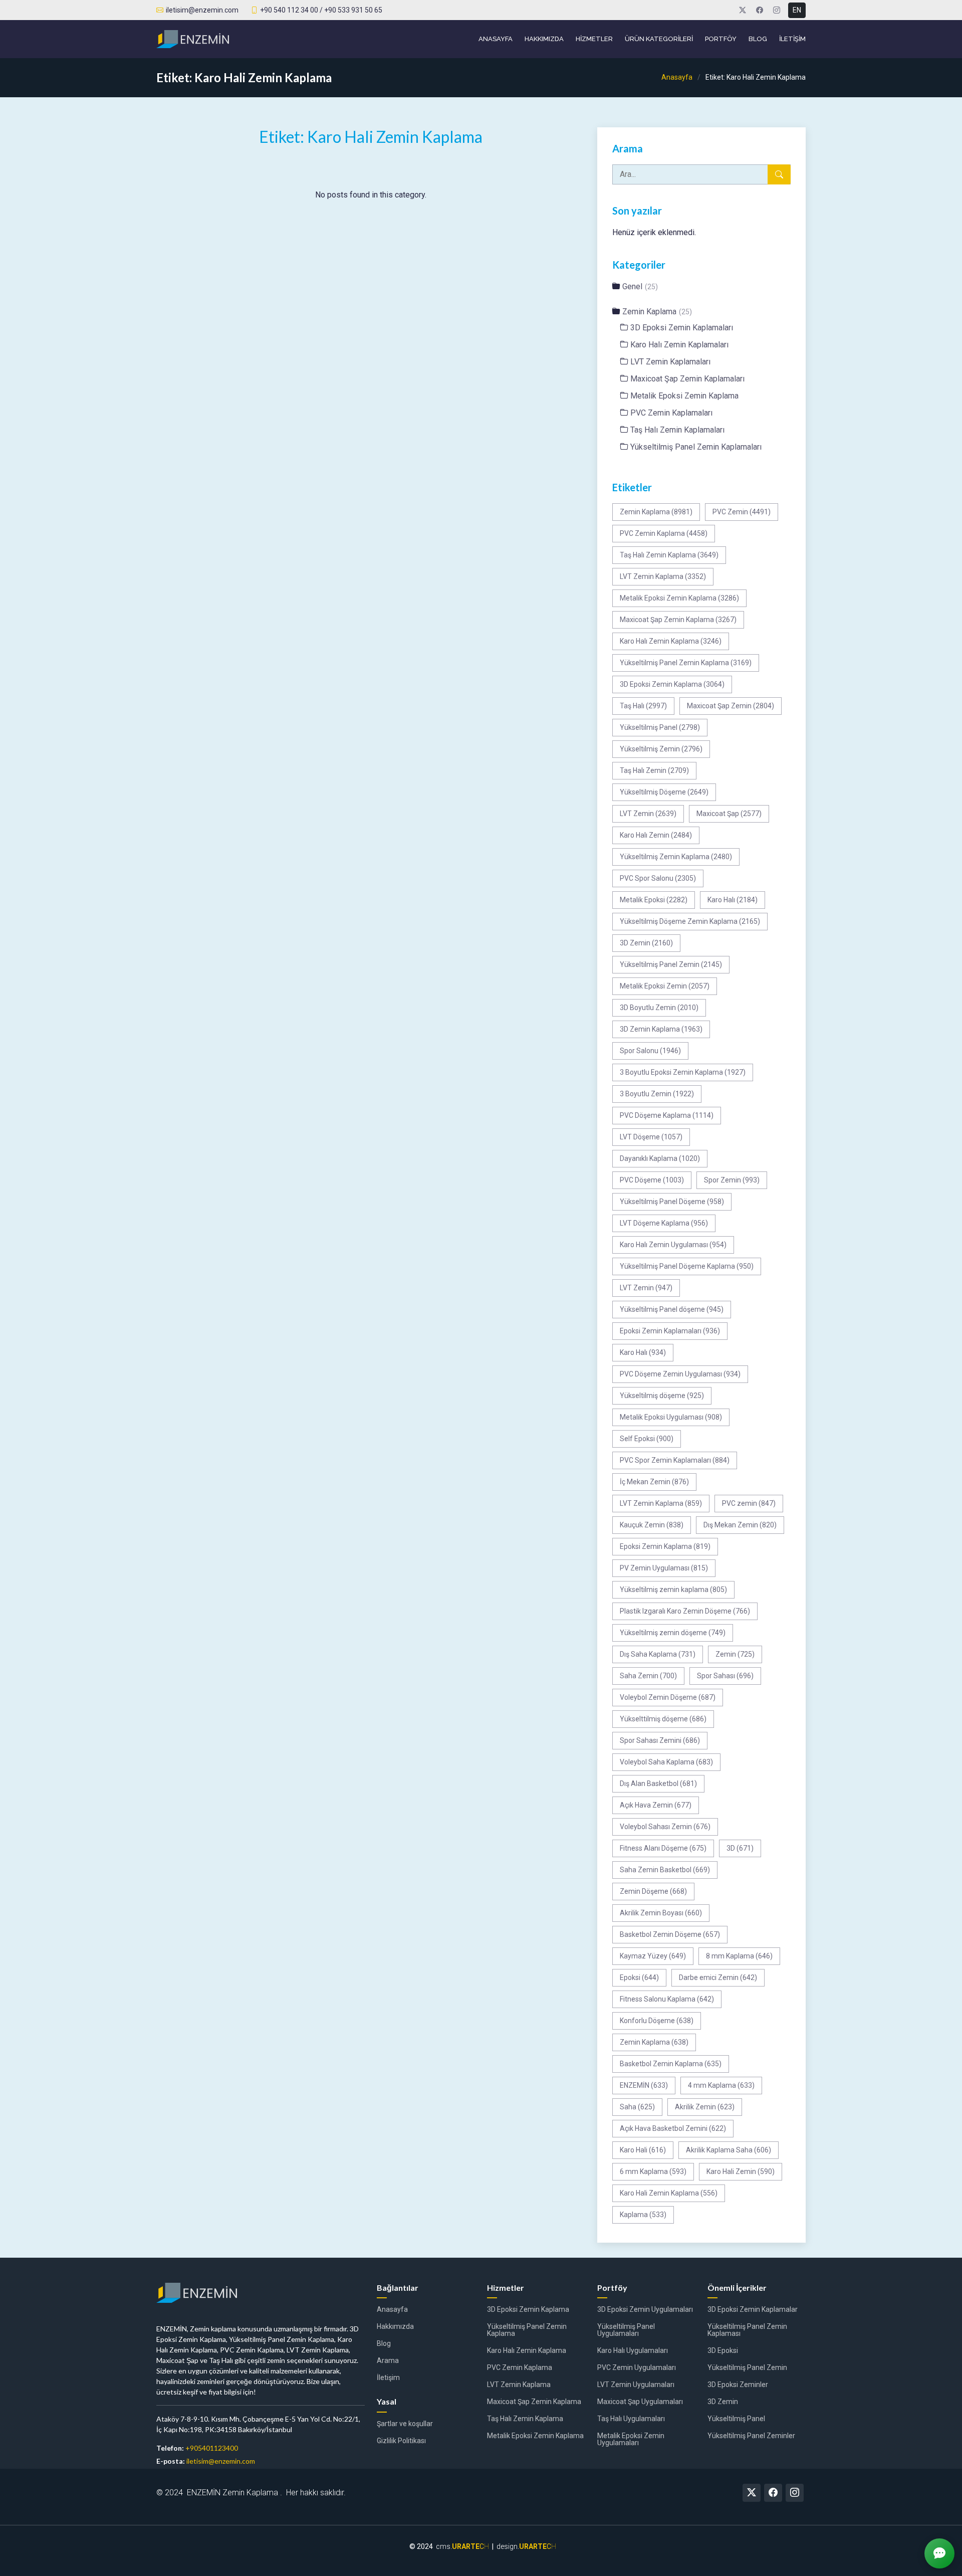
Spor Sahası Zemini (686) (660, 1740)
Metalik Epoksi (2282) (654, 900)
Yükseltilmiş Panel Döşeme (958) (672, 1202)
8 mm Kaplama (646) (739, 1956)
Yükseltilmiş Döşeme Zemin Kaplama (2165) (690, 921)
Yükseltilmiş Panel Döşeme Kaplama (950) (687, 1266)
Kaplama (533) (643, 2215)
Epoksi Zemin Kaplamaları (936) (670, 1331)
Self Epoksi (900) (647, 1439)
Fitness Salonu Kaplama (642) (667, 1999)
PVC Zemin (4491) (742, 512)
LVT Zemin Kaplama (519, 2385)
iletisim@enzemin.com (221, 2461)
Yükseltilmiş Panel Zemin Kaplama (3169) (686, 663)
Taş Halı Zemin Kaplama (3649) (669, 555)
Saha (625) (637, 2107)
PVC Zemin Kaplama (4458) (664, 533)
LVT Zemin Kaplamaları (670, 362)
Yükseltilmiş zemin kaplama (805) (673, 1590)
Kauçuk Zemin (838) (652, 1525)
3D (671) (740, 1848)
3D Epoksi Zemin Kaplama (528, 2309)
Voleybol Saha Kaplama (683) (666, 1762)
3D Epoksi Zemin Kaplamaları (682, 328)
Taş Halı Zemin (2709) (654, 770)
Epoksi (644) (639, 1977)
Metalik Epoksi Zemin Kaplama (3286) (679, 598)
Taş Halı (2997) (643, 706)
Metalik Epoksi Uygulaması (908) (671, 1417)
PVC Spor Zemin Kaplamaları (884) (675, 1460)
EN (797, 10)
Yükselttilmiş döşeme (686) (663, 1719)
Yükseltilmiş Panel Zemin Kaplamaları (696, 447)
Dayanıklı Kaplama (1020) (660, 1158)
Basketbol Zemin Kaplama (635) (671, 2064)
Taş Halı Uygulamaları (631, 2419)
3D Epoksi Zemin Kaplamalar (753, 2309)
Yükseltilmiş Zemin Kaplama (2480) (676, 857)
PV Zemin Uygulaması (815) (664, 1568)
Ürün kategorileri (659, 39)
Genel (640, 286)
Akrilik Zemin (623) (705, 2107)
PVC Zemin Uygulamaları (637, 2367)
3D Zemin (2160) (646, 943)
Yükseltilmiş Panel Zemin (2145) (671, 964)
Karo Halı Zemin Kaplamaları (679, 345)
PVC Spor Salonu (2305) (658, 878)
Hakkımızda (544, 39)
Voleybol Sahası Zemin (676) (665, 1827)
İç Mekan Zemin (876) (654, 1482)
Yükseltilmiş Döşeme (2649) (664, 792)
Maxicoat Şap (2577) (729, 814)
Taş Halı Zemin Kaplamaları (677, 430)
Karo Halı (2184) (733, 900)
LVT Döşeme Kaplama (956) (664, 1223)
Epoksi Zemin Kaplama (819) (665, 1546)
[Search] (779, 174)
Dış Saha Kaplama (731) (658, 1654)
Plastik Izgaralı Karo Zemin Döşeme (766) (685, 1611)
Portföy (721, 39)
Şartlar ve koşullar (405, 2424)
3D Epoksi (723, 2350)
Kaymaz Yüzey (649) (653, 1956)
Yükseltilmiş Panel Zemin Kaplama (527, 2330)
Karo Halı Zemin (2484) (656, 835)
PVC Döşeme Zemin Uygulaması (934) (680, 1374)
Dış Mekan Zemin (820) (740, 1525)
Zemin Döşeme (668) (653, 1891)
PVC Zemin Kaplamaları (671, 413)
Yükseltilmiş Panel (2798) (660, 727)
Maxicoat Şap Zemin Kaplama (534, 2402)
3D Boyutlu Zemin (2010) (659, 1008)
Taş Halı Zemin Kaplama (525, 2419)
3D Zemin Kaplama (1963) (661, 1029)
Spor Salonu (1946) (650, 1051)
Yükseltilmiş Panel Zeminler (751, 2436)
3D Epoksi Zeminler (738, 2385)
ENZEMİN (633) (644, 2085)
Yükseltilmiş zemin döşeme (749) (673, 1633)
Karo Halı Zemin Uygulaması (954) (673, 1245)
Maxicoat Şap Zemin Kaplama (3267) (678, 620)
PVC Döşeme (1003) (652, 1180)
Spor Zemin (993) (732, 1180)
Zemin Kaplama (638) (654, 2042)
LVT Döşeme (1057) (651, 1137)
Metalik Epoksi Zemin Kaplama (684, 396)
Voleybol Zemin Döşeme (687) (668, 1697)
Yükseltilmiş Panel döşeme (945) (672, 1309)
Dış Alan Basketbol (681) (658, 1784)
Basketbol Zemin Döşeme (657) (670, 1934)
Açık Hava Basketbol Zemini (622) (673, 2128)
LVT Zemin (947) (646, 1288)
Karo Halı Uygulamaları (633, 2350)
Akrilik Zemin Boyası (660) (661, 1913)
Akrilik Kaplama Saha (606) (729, 2150)
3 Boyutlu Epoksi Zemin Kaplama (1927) (683, 1072)
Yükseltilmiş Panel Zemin (747, 2367)
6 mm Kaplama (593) (653, 2171)
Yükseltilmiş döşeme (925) (662, 1396)
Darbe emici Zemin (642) (718, 1977)
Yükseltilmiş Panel (736, 2419)
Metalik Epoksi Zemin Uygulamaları (631, 2439)
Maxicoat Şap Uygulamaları (640, 2402)
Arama (388, 2360)
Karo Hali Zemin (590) (741, 2171)
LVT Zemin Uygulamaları (636, 2385)
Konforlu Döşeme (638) (657, 2021)
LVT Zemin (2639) (648, 814)
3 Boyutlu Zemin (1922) (657, 1094)
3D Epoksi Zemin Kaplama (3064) (672, 684)
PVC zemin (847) (749, 1503)
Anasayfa (496, 39)
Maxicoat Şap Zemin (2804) (731, 706)
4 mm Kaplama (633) (721, 2085)
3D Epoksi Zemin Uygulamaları (645, 2309)
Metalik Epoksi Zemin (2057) (665, 986)
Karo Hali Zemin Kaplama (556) (669, 2193)
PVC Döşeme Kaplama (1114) (667, 1115)
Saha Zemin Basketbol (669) (665, 1870)
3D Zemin (723, 2402)
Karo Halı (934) (643, 1352)
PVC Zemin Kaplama (520, 2367)
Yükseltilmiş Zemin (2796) (661, 749)
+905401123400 (212, 2448)
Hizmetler (594, 39)
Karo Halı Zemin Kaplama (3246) (671, 641)
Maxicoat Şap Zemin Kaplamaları (687, 379)
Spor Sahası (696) (725, 1676)
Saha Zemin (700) (648, 1676)
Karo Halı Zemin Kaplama (527, 2350)
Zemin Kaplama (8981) (656, 512)
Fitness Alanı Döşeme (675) (663, 1848)
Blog (758, 39)
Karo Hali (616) (643, 2150)
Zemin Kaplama (657, 312)
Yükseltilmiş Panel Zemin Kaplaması (747, 2330)
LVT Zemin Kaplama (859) (661, 1503)
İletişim (792, 39)
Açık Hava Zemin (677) (656, 1805)
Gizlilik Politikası (401, 2441)
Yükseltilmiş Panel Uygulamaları (626, 2330)
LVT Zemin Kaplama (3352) (663, 576)
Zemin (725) (735, 1654)
